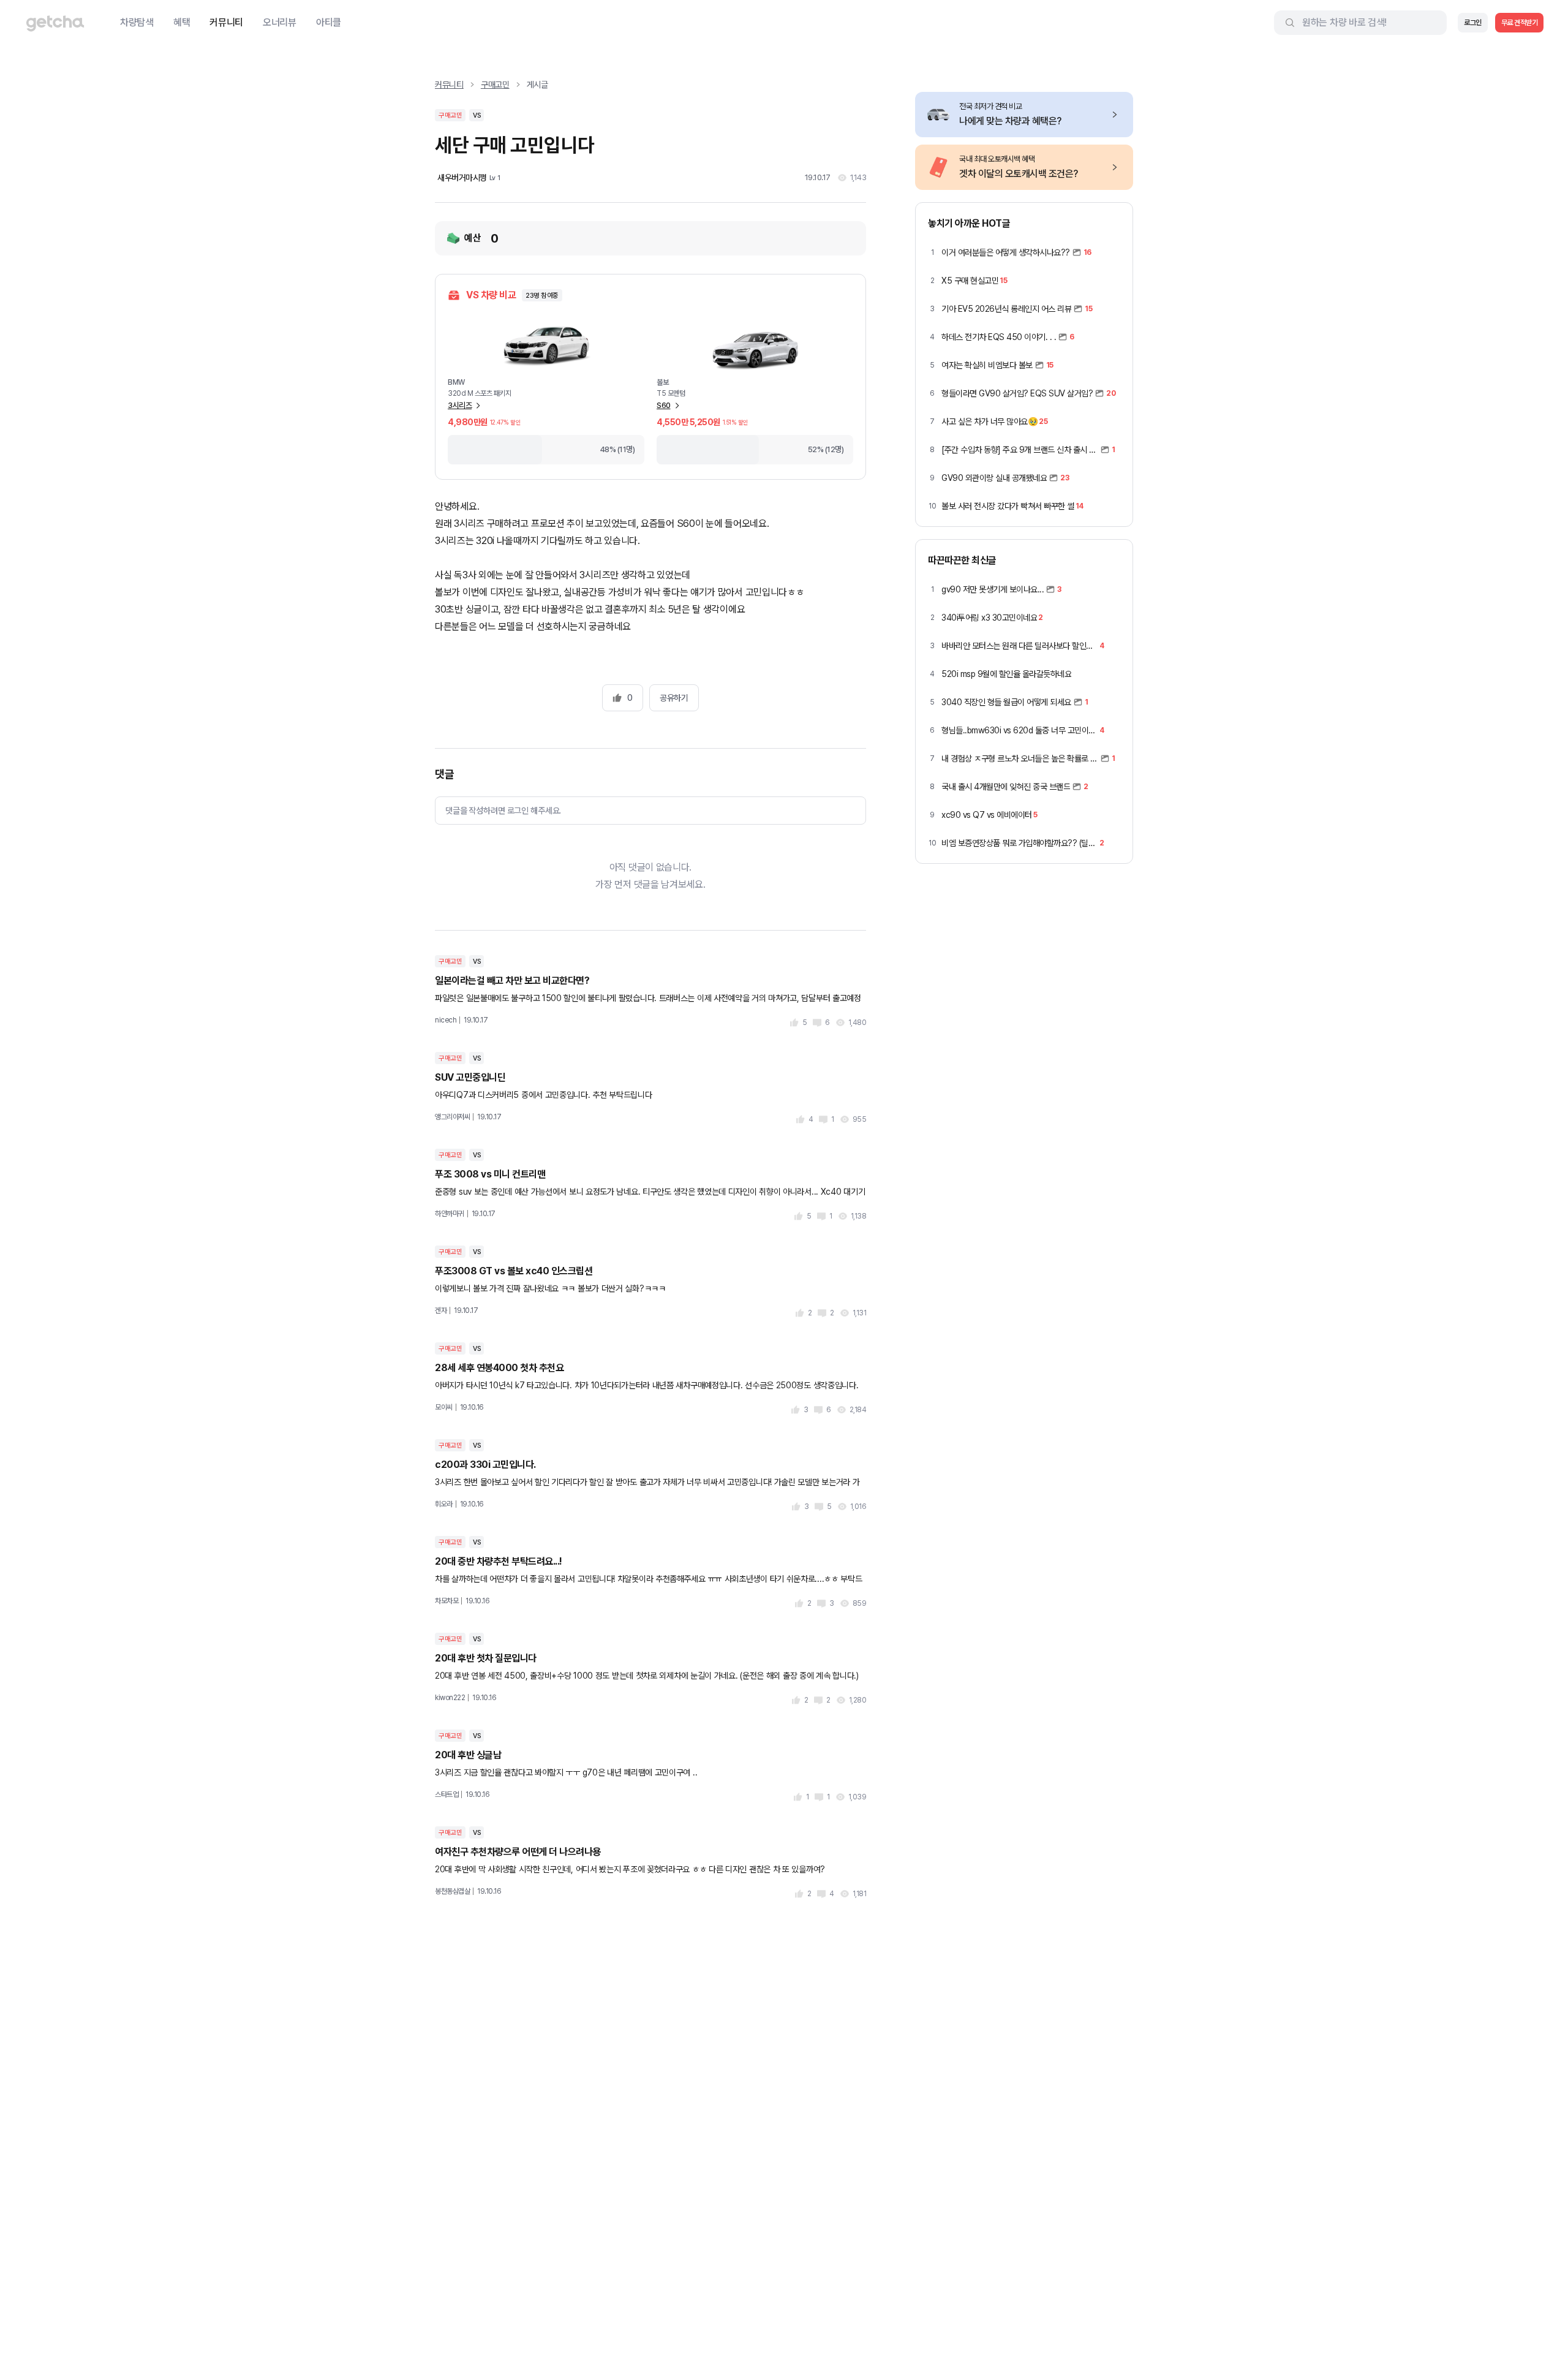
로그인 (1473, 23)
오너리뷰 (280, 22)
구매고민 (495, 85)
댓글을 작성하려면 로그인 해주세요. (503, 811)
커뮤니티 (226, 22)
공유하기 (674, 698)
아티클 (329, 22)
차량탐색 (137, 22)
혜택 (182, 22)
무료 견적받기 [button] (1520, 23)
